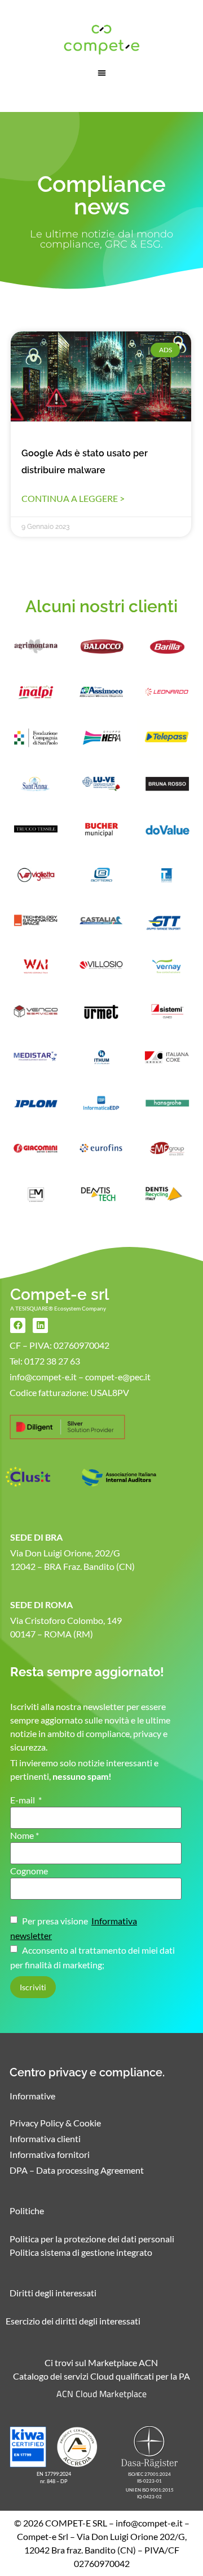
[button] (102, 73)
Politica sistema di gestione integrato (81, 2252)
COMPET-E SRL (76, 2523)
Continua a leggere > (73, 498)
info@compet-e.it (149, 2523)
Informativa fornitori (50, 2154)
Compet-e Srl (43, 2536)
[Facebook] (18, 1325)
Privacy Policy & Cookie (55, 2123)
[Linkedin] (40, 1325)
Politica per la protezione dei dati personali (92, 2239)
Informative (32, 2096)
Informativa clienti (45, 2139)
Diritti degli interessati (53, 2293)
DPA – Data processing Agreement (77, 2170)
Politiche (27, 2211)
